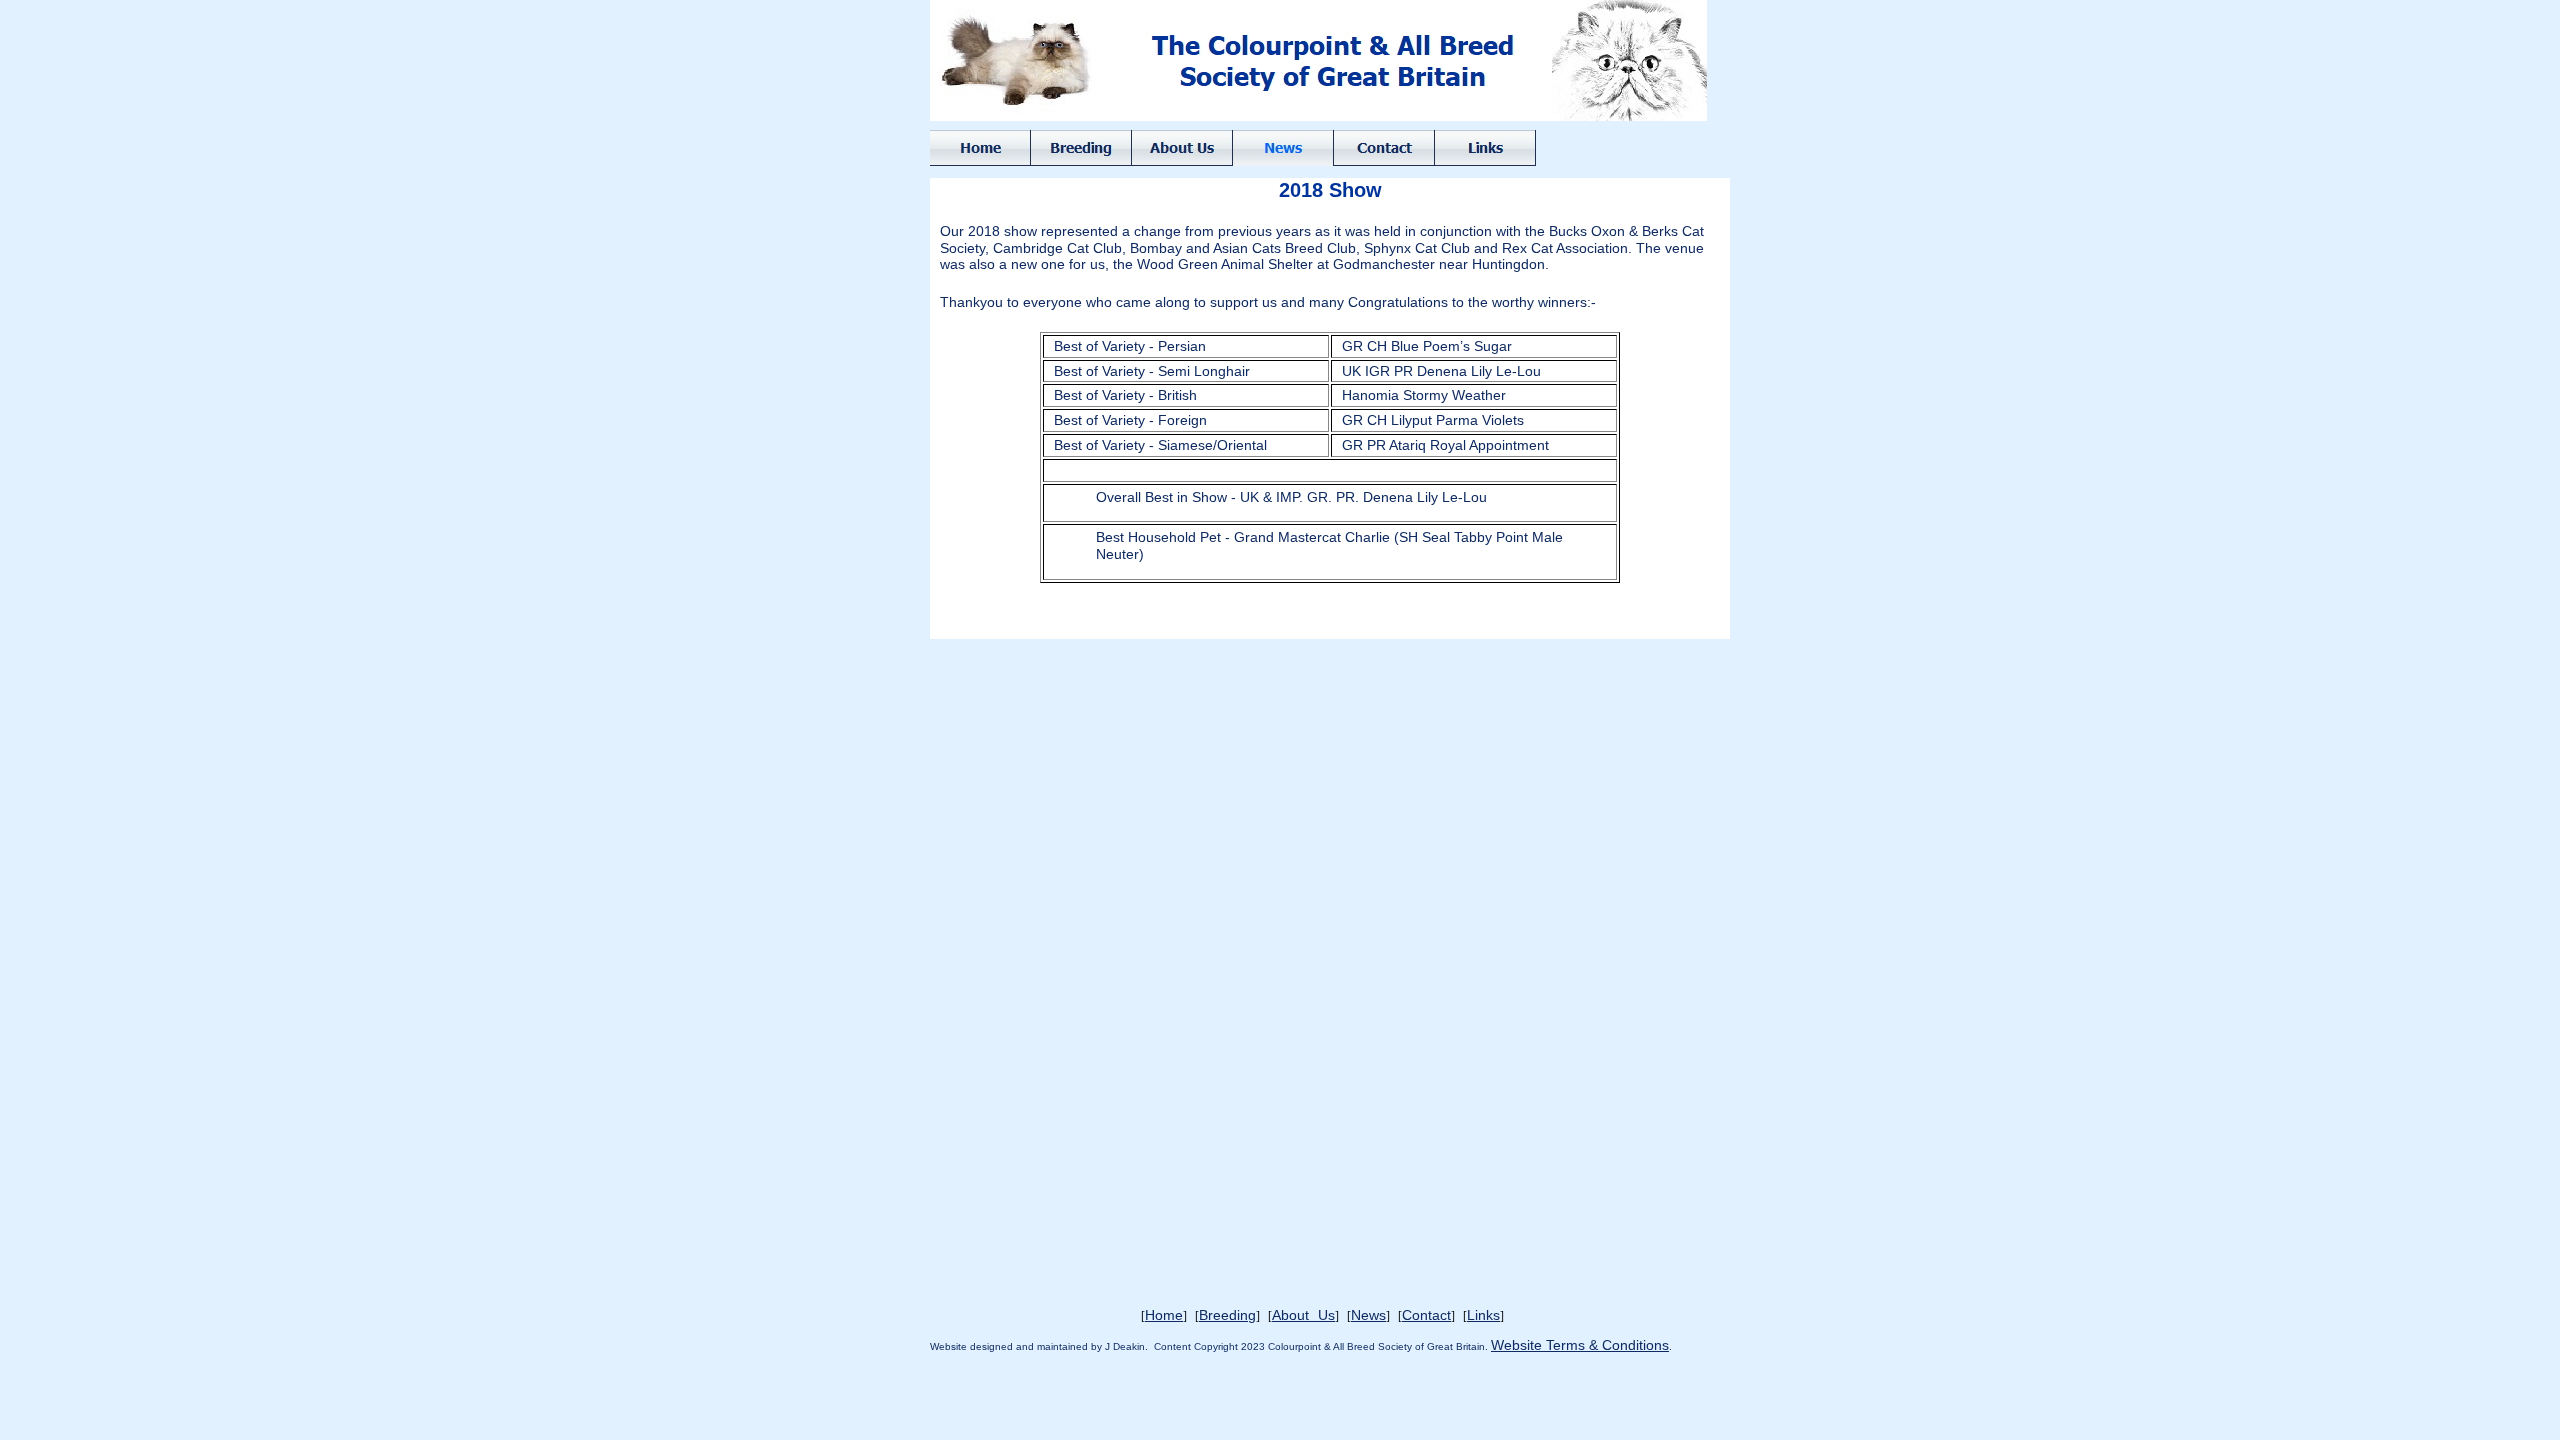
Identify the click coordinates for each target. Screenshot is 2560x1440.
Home (1164, 1315)
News (1368, 1315)
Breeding (1227, 1315)
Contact (1426, 1315)
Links (1483, 1315)
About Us (1303, 1315)
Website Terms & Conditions (1580, 1345)
